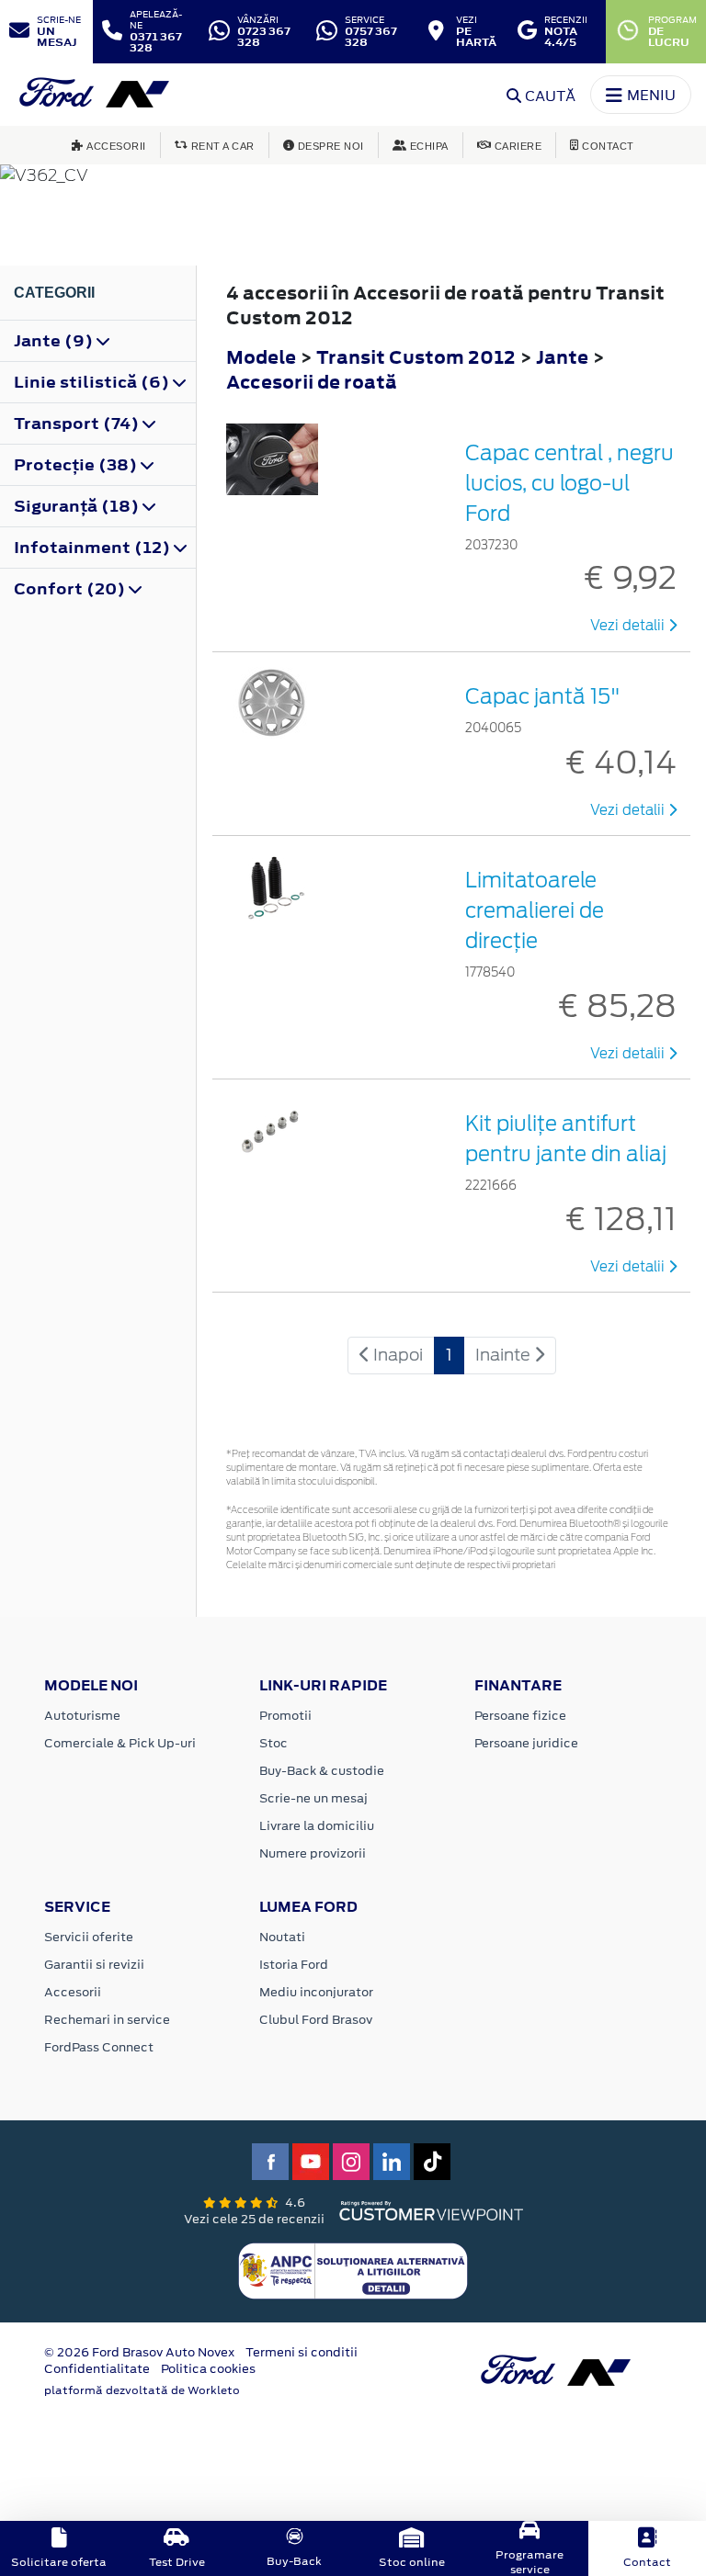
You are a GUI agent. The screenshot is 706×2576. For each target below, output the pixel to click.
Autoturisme (82, 1716)
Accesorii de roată (312, 382)
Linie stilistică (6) (93, 382)
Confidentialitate (97, 2369)
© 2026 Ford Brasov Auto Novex (139, 2352)
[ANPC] (353, 2269)
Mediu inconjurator (316, 1992)
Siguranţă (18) (78, 506)
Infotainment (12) (94, 548)
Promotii (285, 1716)
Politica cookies (208, 2369)
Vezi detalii (629, 626)
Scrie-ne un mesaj (313, 1798)
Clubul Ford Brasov (316, 2020)
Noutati (282, 1937)
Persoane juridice (526, 1743)
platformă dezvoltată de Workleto (142, 2390)
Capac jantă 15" (543, 696)
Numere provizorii (313, 1853)
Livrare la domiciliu (317, 1826)
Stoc (273, 1743)
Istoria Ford (294, 1965)
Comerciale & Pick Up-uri (120, 1743)
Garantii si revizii (94, 1965)
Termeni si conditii (302, 2352)
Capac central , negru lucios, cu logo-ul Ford (569, 483)
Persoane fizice (520, 1716)
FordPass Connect (99, 2047)
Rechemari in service (107, 2020)
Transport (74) (78, 424)
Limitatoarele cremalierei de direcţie (535, 910)
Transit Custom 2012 (416, 357)
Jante (564, 357)
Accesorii (73, 1992)
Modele (261, 357)
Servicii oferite (89, 1937)
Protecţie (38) (77, 465)
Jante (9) (55, 341)
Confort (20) (71, 589)
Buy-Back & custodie (322, 1771)
